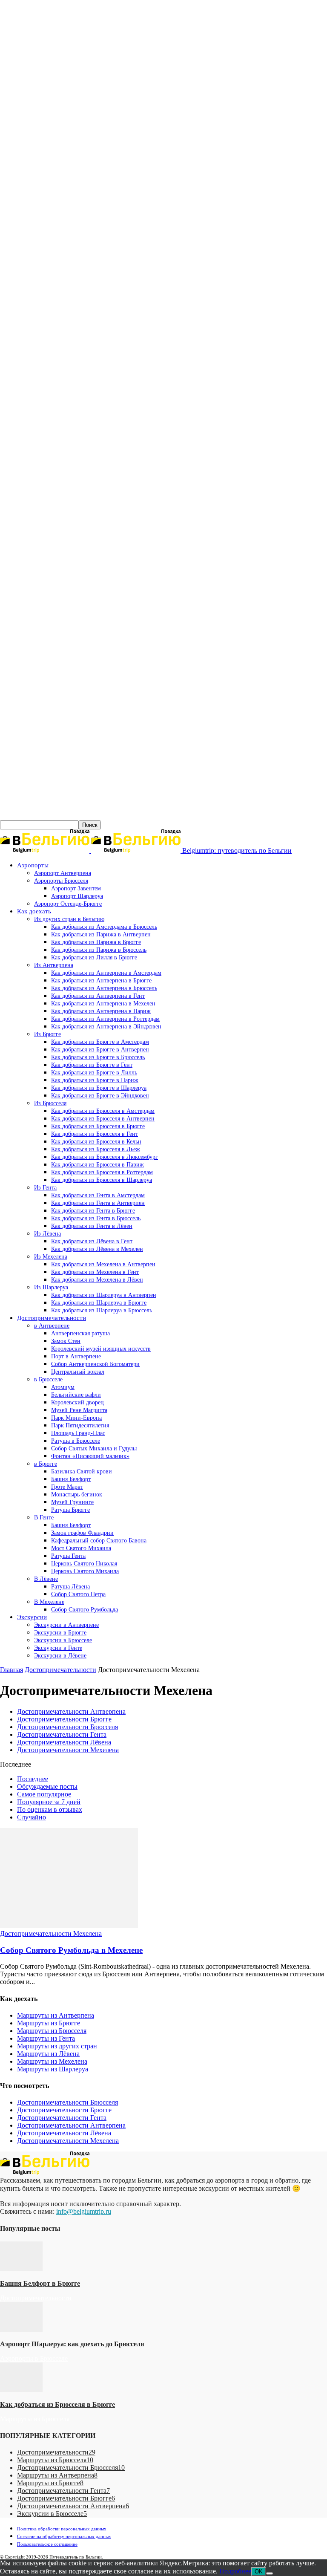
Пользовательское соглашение (47, 2544)
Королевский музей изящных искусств (101, 1349)
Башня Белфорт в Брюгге (40, 2283)
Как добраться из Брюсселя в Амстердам (103, 1111)
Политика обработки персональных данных (62, 2529)
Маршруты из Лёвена (48, 2054)
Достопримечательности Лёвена (64, 1742)
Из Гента (45, 1188)
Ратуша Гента (68, 1556)
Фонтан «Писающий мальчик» (90, 1456)
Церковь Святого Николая (84, 1564)
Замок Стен (66, 1341)
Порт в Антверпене (76, 1356)
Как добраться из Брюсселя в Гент (95, 1134)
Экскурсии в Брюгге (60, 1633)
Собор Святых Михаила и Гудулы (94, 1448)
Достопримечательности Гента (62, 1734)
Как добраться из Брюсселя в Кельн (96, 1142)
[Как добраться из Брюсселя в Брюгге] (21, 2390)
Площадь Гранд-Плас (78, 1433)
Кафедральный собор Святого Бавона (99, 1541)
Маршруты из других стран (57, 2046)
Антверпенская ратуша (80, 1333)
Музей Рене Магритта (79, 1410)
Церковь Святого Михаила (85, 1571)
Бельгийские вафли (76, 1395)
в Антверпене (52, 1326)
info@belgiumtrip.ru (84, 2211)
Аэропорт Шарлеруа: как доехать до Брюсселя (72, 2344)
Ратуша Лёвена (70, 1587)
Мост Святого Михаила (81, 1548)
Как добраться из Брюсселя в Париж (98, 1165)
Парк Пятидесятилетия (80, 1425)
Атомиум (63, 1387)
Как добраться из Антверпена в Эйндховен (106, 1027)
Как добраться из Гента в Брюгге (93, 1211)
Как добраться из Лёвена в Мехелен (97, 1249)
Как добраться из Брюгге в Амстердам (100, 1042)
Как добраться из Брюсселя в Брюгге (98, 1126)
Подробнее (235, 2571)
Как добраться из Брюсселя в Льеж (96, 1149)
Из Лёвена (47, 1234)
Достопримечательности (52, 1318)
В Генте (44, 1518)
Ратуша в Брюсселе (76, 1441)
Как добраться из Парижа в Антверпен (101, 934)
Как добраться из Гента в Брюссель (96, 1218)
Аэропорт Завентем (76, 888)
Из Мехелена (51, 1257)
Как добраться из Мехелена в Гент (95, 1272)
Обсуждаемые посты (47, 1786)
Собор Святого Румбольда (85, 1610)
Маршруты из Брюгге (49, 2023)
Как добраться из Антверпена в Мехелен (103, 1004)
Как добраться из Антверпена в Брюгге (101, 980)
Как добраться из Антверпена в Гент (98, 996)
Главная (11, 1670)
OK (259, 2572)
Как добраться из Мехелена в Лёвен (97, 1280)
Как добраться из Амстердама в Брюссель (104, 927)
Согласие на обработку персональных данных (64, 2536)
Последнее (33, 1779)
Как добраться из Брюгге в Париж (95, 1080)
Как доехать (34, 911)
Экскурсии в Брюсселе (63, 1640)
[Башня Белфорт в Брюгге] (21, 2269)
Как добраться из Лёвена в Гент (92, 1241)
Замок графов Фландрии (82, 1533)
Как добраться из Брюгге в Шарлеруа (99, 1088)
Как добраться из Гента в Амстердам (98, 1195)
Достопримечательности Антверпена (71, 1711)
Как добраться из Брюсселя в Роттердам (102, 1172)
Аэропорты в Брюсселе (34, 2358)
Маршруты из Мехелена (52, 2061)
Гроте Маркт (67, 1487)
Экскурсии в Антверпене (66, 1625)
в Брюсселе (48, 1379)
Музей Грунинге (72, 1502)
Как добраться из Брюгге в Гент (92, 1065)
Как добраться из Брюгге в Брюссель (98, 1057)
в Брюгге (46, 1464)
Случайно (32, 1817)
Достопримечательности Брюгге (64, 1719)
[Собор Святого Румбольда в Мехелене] (69, 1926)
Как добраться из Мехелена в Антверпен (103, 1264)
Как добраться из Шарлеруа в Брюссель (102, 1310)
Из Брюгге (47, 1034)
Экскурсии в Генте (58, 1648)
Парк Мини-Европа (76, 1418)
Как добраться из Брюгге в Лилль (94, 1073)
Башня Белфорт (71, 1479)
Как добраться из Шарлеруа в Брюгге (99, 1303)
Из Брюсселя (50, 1103)
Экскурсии (32, 1617)
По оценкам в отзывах (50, 1809)
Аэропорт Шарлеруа (77, 896)
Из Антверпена (54, 965)
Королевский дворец (77, 1402)
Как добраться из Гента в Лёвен (92, 1226)
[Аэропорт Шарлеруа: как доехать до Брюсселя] (21, 2329)
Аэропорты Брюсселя (61, 881)
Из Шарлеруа (51, 1287)
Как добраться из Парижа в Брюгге (96, 942)
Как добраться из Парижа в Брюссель (99, 950)
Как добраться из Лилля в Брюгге (94, 957)
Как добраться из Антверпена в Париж (101, 1011)
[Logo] (46, 850)
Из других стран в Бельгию (69, 919)
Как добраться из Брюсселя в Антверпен (103, 1119)
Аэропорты (33, 865)
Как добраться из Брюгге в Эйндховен (100, 1096)
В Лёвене (46, 1579)
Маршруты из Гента (46, 2038)
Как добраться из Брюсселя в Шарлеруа (102, 1180)
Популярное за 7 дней (49, 1802)
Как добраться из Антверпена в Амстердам (106, 973)
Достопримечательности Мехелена (68, 1750)
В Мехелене (49, 1602)
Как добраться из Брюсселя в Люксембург (105, 1157)
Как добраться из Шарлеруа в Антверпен (104, 1295)
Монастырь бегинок (77, 1494)
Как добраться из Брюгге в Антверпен (100, 1050)
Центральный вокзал (78, 1372)
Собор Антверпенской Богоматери (95, 1364)
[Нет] (270, 2573)
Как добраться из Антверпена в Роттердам (105, 1019)
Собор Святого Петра (78, 1594)
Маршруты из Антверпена (56, 2015)
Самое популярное (44, 1794)
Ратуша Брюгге (70, 1510)
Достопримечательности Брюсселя (67, 1727)
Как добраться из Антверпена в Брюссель (104, 988)
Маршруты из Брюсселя (52, 2031)
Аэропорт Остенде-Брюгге (68, 904)
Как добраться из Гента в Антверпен (98, 1203)
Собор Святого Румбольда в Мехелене (71, 1950)
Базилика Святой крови (82, 1471)
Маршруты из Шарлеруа (53, 2069)
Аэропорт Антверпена (63, 873)
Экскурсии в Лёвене (60, 1656)
